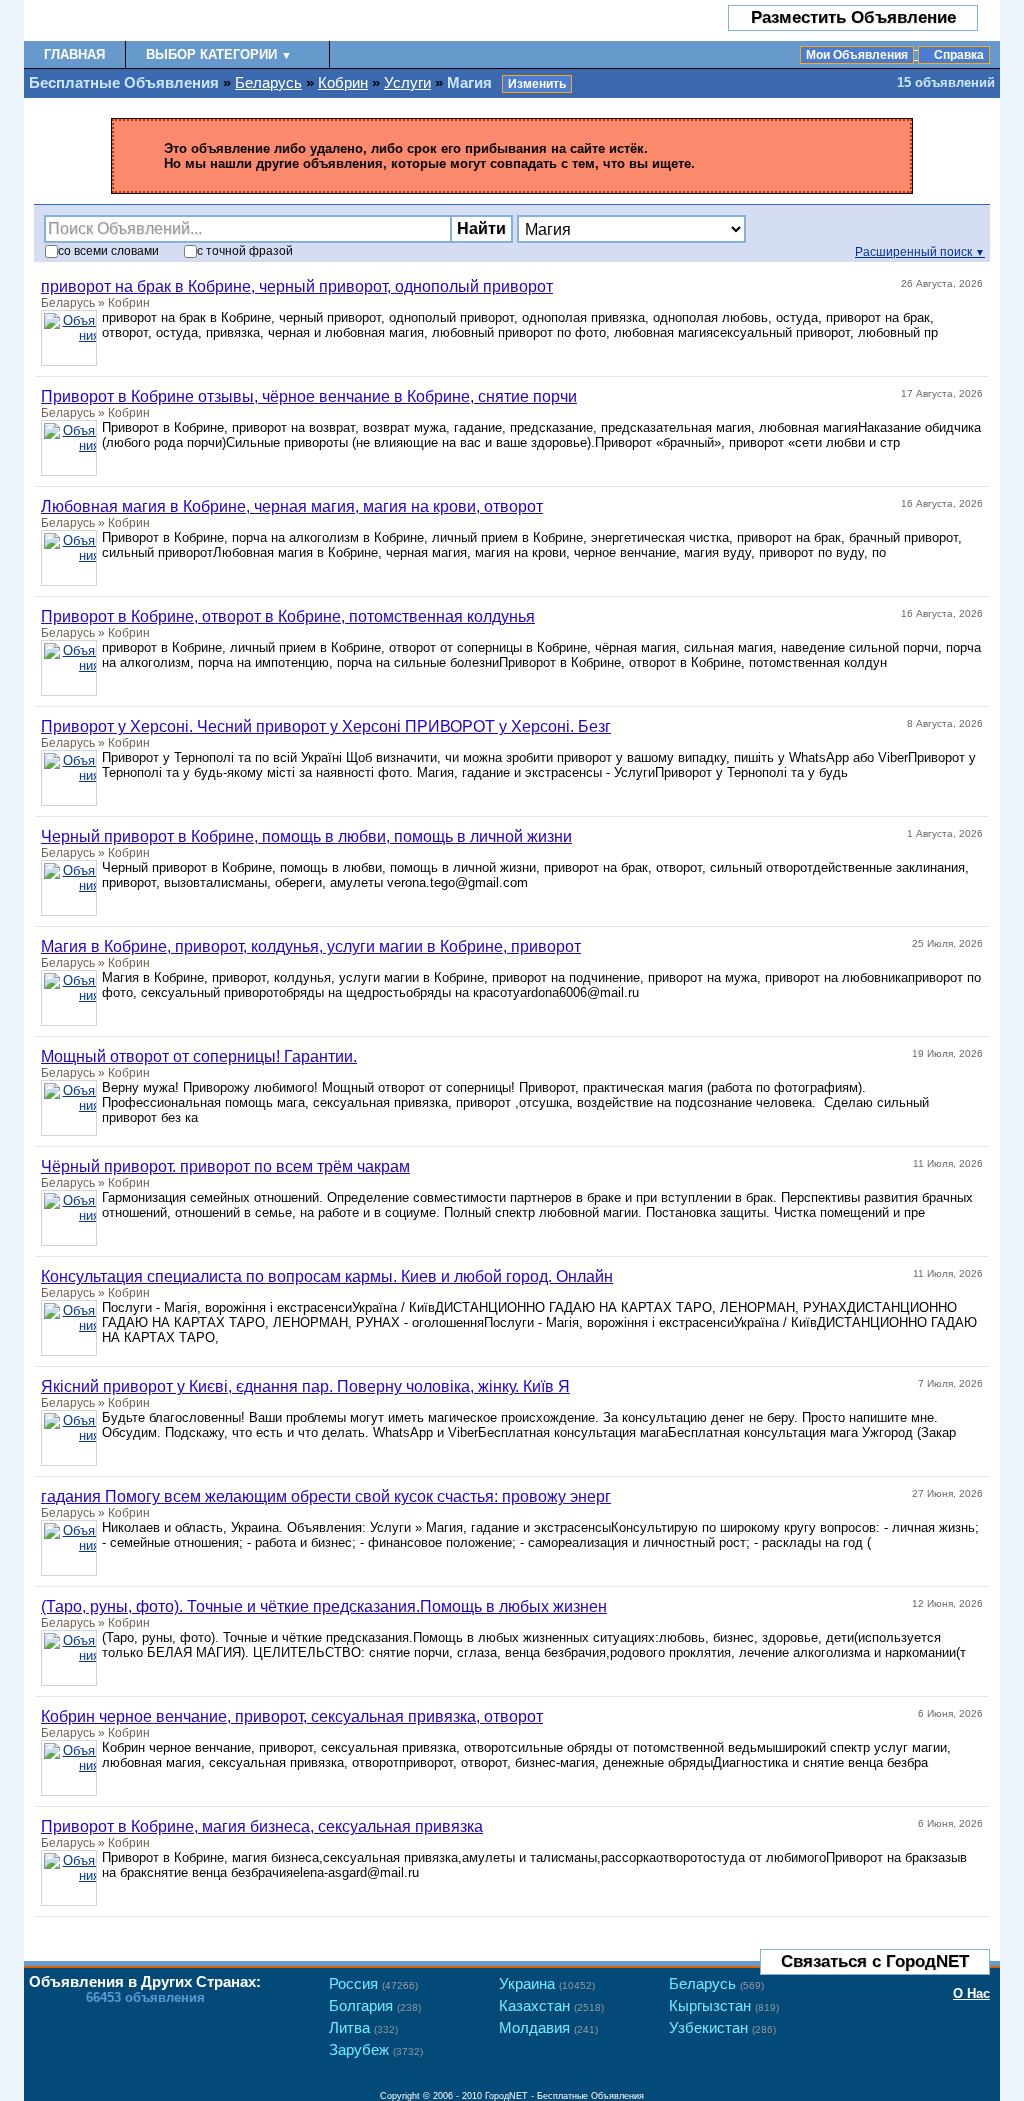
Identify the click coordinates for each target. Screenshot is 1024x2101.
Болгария (375, 2005)
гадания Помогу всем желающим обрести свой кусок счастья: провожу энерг (326, 1496)
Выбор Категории (219, 54)
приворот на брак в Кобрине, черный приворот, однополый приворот (297, 286)
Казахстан (551, 2005)
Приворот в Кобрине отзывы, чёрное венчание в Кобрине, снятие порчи (309, 396)
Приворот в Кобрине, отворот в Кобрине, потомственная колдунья (288, 616)
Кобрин (343, 82)
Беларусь (268, 82)
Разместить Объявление (853, 17)
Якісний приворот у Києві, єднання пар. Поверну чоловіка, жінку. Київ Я (305, 1386)
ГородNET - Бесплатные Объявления (564, 2096)
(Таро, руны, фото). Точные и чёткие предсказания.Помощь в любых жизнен (324, 1606)
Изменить (537, 84)
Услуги (407, 82)
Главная (74, 54)
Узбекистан (722, 2027)
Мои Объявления (857, 55)
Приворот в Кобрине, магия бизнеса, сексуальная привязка (262, 1826)
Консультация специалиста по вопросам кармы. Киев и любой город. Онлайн (327, 1276)
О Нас (971, 1993)
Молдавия (548, 2027)
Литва (363, 2027)
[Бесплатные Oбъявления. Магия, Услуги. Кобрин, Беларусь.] (141, 20)
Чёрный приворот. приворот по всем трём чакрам (225, 1166)
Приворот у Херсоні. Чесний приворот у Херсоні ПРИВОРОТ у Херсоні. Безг (326, 726)
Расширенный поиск (920, 252)
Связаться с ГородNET (875, 1961)
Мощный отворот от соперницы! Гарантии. (199, 1056)
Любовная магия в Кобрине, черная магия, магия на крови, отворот (292, 506)
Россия (373, 1983)
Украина (547, 1983)
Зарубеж (376, 2049)
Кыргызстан (724, 2005)
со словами (108, 251)
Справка (959, 55)
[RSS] (970, 1934)
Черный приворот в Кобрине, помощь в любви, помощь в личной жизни (306, 836)
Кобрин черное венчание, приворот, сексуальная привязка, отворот (292, 1716)
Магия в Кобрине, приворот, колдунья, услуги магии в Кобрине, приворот (311, 946)
